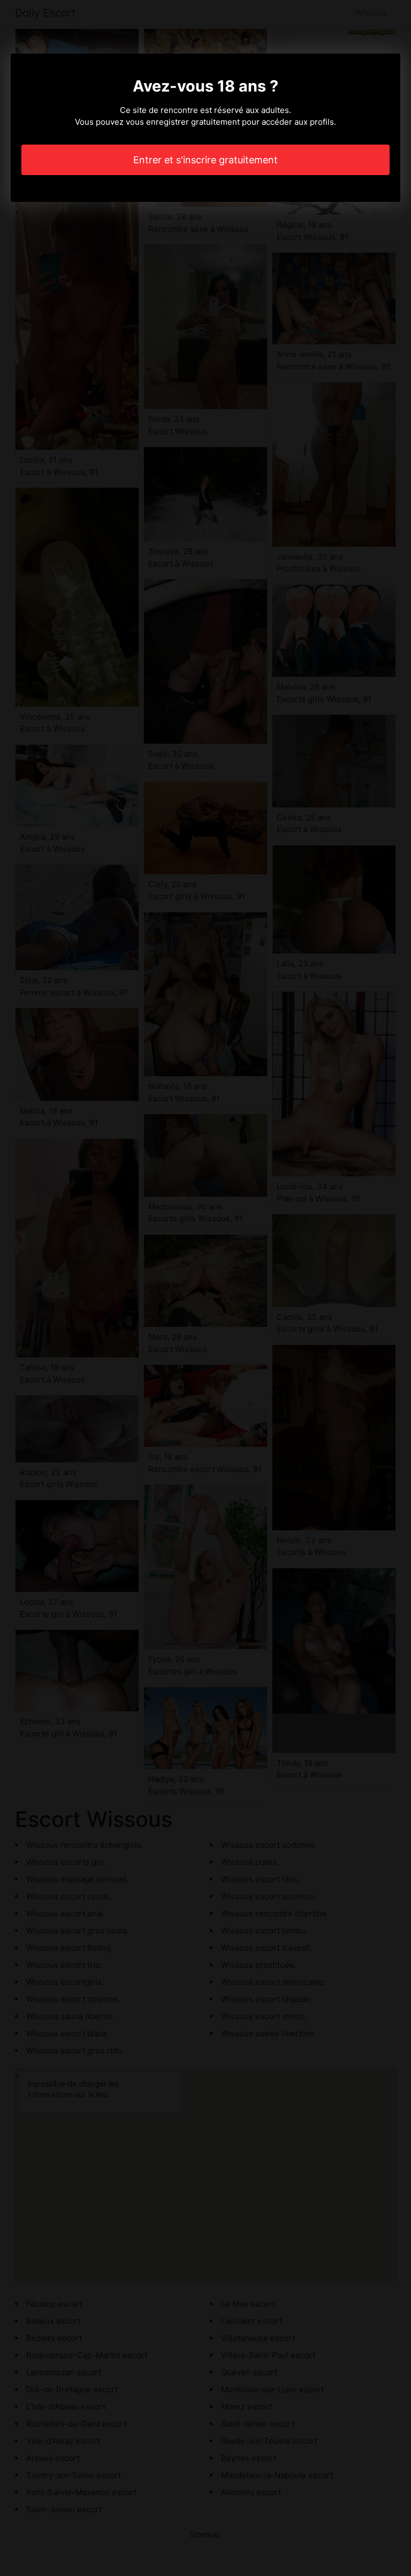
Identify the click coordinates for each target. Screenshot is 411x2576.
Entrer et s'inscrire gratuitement (205, 160)
